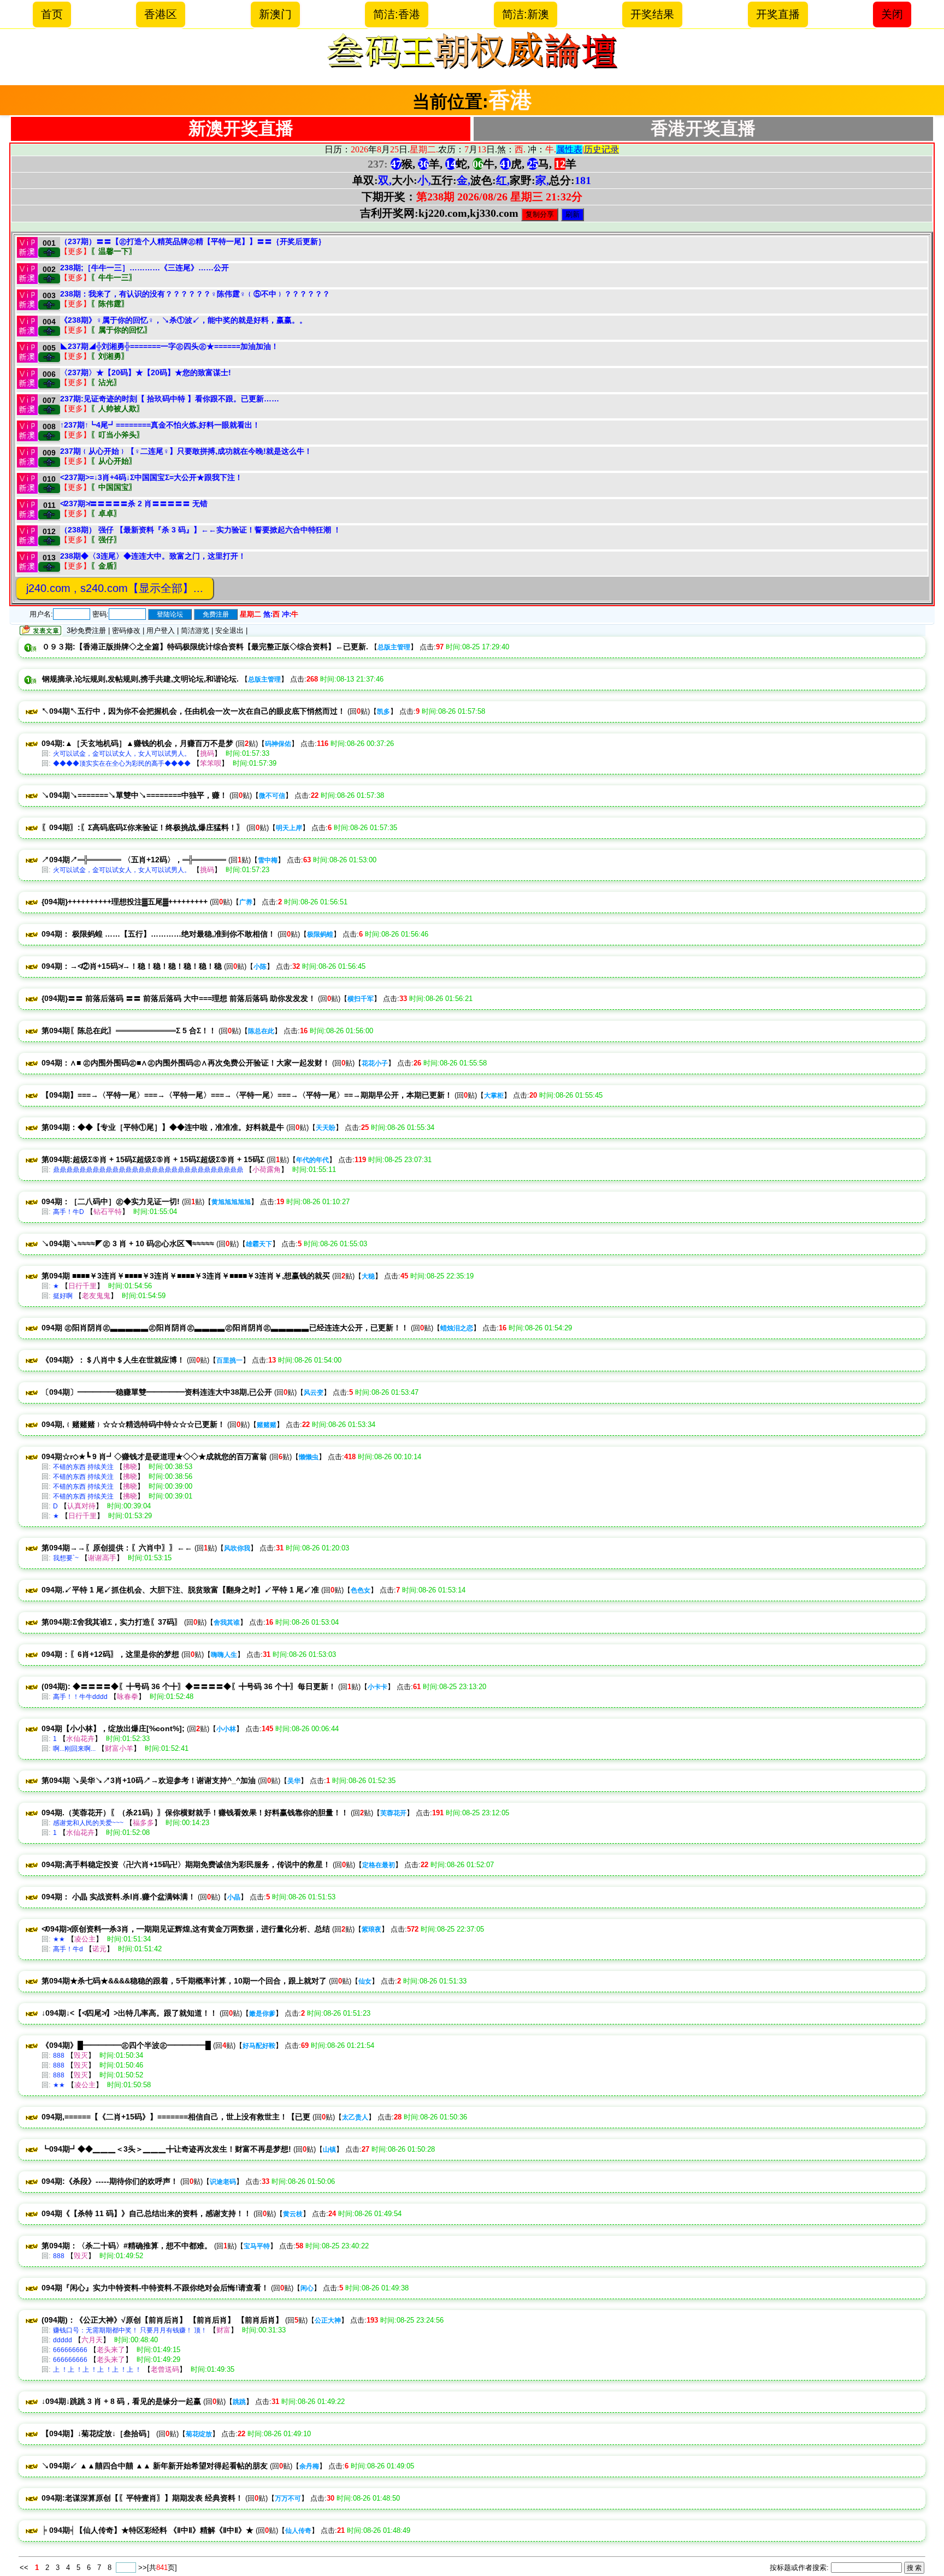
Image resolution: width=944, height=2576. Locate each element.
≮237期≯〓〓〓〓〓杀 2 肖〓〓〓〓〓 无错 (134, 504)
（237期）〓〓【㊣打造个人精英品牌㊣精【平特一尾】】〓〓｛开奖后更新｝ (193, 241)
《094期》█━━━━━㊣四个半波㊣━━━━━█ (126, 2045)
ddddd (63, 2340)
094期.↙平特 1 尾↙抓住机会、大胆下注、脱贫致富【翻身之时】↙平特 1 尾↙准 (180, 1590)
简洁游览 (195, 630)
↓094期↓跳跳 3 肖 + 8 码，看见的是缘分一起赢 (121, 2401)
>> (143, 2568)
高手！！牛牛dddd (80, 1697)
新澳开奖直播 (241, 128)
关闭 (892, 14)
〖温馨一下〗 (114, 251)
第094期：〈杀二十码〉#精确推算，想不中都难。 (127, 2246)
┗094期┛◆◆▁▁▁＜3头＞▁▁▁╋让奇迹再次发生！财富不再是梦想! (166, 2149)
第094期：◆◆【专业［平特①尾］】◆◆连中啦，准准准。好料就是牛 (163, 1127)
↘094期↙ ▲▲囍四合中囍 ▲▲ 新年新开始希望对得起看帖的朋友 (155, 2466)
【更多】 (75, 251)
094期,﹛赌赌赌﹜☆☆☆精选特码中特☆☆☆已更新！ (133, 1424)
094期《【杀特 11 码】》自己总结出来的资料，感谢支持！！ (146, 2213)
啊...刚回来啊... (74, 1749)
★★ (59, 1939)
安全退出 (229, 630)
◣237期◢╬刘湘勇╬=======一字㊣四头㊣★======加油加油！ (169, 346)
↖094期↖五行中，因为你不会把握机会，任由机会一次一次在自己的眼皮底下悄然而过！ (193, 711)
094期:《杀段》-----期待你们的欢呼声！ (110, 2181)
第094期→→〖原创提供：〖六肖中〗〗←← (117, 1548)
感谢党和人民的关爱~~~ (88, 1823)
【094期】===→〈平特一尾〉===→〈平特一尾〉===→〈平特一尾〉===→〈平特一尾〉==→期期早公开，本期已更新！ (247, 1095)
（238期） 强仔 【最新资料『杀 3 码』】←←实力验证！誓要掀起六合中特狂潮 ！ (200, 530)
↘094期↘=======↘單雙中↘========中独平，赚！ (134, 795)
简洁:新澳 (526, 14)
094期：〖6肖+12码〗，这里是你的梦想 (110, 1654)
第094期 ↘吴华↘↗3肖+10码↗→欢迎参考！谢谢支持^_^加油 (149, 1780)
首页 (52, 14)
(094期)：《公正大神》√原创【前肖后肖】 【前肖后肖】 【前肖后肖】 (162, 2320)
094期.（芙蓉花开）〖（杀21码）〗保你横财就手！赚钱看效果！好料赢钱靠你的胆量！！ (195, 1813)
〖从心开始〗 (114, 461)
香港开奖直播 (703, 128)
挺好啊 (63, 1296)
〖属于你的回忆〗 (121, 330)
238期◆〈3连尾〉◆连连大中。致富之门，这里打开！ (153, 556)
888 (59, 2056)
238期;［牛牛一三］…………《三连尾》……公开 (144, 268)
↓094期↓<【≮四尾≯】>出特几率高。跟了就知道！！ (129, 2013)
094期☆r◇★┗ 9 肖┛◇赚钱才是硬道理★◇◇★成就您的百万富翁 (154, 1456)
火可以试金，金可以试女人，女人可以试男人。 (122, 754)
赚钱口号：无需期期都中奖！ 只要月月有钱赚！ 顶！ (130, 2330)
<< (25, 2568)
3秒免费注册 (86, 630)
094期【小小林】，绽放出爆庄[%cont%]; (113, 1728)
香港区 (161, 14)
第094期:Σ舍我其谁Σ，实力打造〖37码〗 (112, 1622)
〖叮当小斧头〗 (117, 435)
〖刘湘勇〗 (110, 356)
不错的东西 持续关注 (83, 1467)
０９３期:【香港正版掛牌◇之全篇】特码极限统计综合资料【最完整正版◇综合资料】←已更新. (205, 647)
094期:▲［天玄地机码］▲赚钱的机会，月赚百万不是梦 (137, 743)
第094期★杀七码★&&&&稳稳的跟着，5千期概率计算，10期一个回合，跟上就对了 (184, 1981)
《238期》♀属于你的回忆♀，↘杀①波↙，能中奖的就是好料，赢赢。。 (184, 320)
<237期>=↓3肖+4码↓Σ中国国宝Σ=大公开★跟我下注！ (151, 477)
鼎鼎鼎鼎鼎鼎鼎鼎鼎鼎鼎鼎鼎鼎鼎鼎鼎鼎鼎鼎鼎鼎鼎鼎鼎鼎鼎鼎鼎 (148, 1170)
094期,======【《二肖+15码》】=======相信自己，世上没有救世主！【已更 (176, 2117)
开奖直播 (778, 14)
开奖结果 (652, 14)
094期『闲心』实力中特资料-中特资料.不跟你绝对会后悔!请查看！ (155, 2288)
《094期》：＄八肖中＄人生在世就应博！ (113, 1360)
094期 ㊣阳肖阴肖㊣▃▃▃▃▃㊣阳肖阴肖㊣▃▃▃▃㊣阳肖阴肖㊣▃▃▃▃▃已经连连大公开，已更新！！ (225, 1328)
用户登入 (161, 630)
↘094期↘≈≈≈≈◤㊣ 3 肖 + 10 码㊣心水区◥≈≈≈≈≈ (128, 1243)
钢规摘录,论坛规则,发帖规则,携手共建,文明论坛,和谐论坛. (140, 679)
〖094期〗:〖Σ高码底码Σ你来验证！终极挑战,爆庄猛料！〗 (143, 827)
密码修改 (126, 630)
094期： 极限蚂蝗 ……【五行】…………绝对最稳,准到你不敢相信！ (158, 934)
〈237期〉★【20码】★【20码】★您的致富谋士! (146, 372)
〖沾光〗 (106, 382)
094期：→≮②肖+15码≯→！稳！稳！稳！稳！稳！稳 (132, 966)
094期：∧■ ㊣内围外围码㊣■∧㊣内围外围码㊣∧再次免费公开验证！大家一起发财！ (186, 1063)
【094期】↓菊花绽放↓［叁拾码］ (98, 2433)
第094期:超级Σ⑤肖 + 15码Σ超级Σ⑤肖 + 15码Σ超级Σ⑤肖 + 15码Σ (153, 1159)
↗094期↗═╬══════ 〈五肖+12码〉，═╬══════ (134, 860)
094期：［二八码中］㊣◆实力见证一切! (111, 1201)
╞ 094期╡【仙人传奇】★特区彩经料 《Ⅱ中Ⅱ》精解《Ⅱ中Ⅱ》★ (147, 2530)
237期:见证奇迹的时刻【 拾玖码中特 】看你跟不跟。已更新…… (170, 399)
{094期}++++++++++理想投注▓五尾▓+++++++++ (125, 902)
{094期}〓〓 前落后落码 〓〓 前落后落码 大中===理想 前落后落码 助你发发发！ (179, 998)
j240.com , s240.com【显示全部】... (115, 588)
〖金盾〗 (106, 566)
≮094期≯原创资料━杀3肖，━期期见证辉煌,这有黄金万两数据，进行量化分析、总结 (186, 1929)
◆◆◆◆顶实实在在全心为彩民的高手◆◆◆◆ (122, 763)
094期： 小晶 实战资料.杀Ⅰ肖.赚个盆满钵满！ (119, 1897)
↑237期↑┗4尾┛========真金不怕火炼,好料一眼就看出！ (160, 425)
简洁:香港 (397, 14)
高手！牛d (68, 1949)
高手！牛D (69, 1212)
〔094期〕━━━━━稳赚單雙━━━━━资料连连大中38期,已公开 (157, 1392)
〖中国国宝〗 (114, 487)
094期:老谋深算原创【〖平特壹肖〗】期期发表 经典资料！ (142, 2498)
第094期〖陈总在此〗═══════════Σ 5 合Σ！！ (129, 1031)
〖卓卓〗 (106, 513)
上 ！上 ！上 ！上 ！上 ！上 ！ (97, 2370)
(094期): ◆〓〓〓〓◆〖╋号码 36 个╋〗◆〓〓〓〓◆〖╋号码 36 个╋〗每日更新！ (189, 1686)
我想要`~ (66, 1558)
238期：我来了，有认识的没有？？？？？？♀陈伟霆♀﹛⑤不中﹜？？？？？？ (195, 294)
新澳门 (275, 14)
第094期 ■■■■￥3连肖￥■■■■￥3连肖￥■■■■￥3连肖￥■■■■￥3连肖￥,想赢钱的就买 (186, 1276)
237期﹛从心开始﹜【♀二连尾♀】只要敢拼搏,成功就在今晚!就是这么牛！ (186, 451)
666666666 (70, 2350)
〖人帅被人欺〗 (117, 408)
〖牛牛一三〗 (114, 277)
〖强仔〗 (106, 540)
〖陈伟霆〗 (110, 304)
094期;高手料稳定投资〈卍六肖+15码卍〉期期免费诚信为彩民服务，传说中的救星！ (186, 1864)
